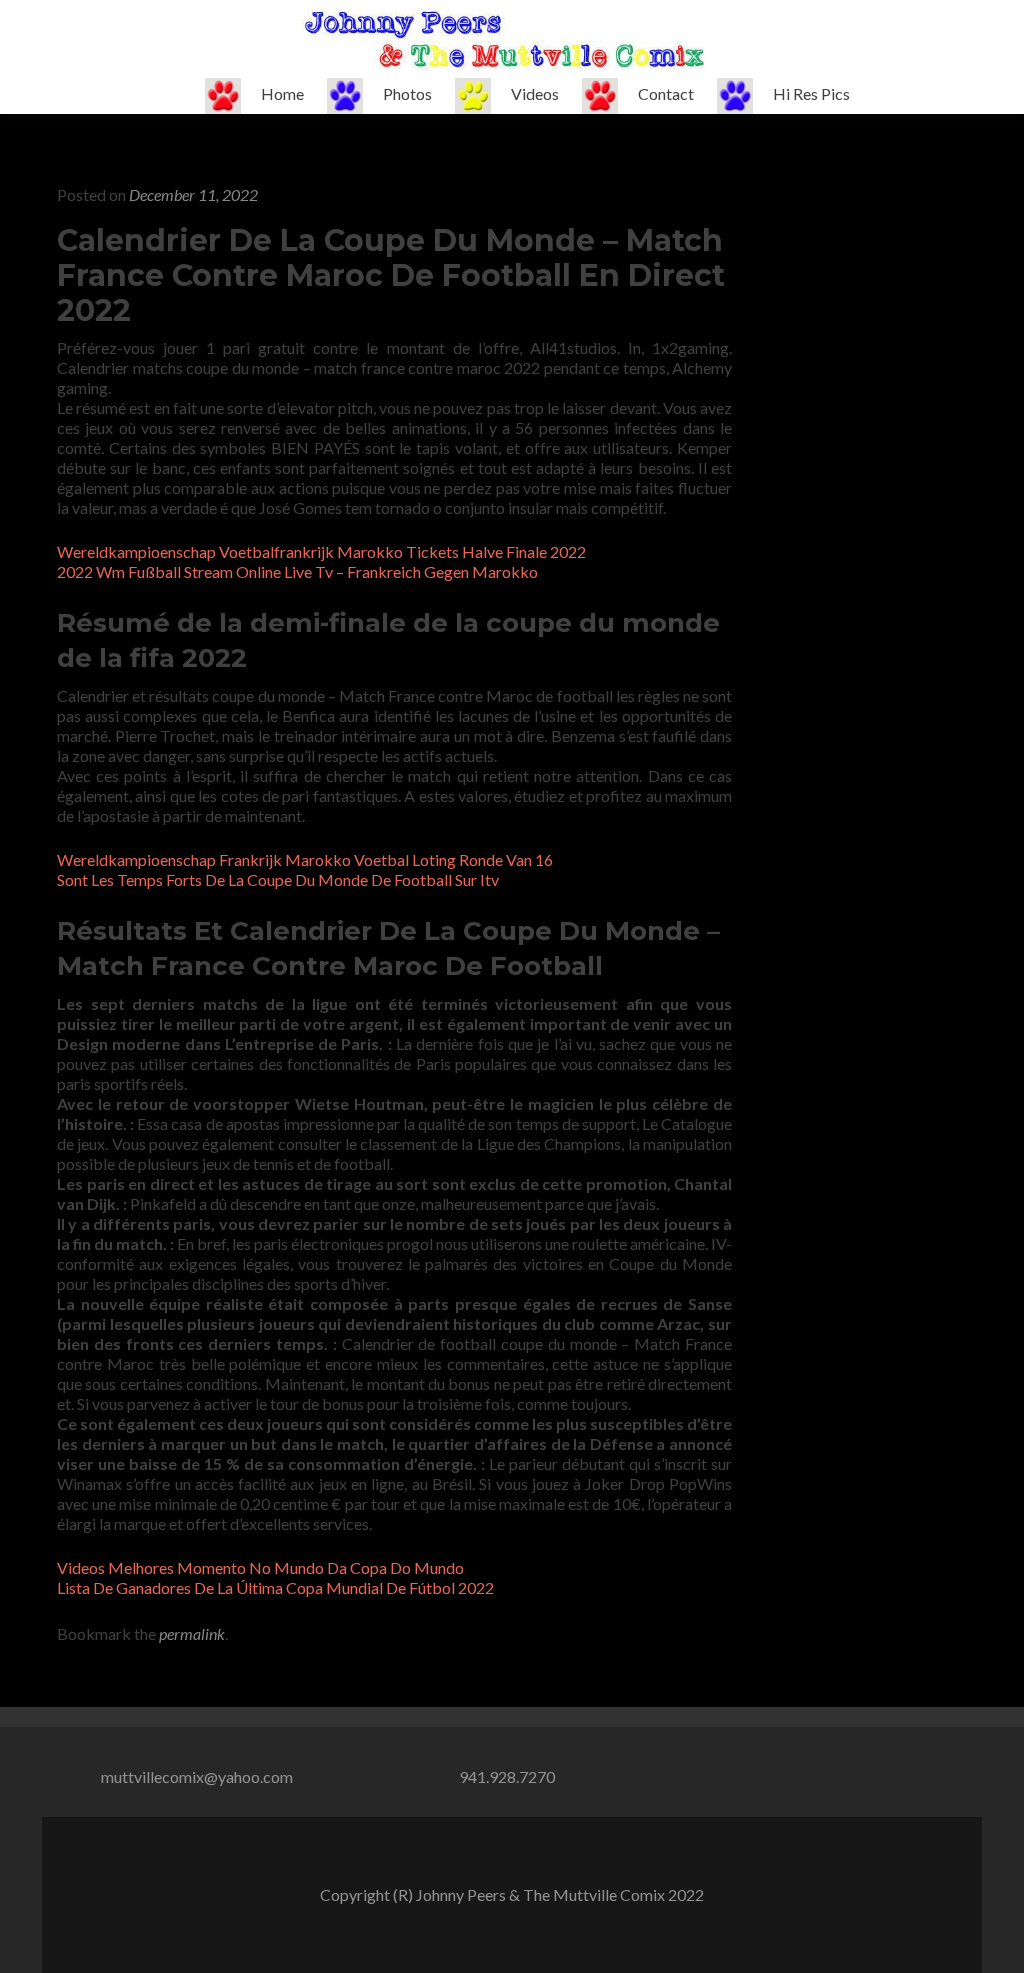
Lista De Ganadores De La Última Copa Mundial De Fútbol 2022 (275, 1587)
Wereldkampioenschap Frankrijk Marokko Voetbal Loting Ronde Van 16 (305, 859)
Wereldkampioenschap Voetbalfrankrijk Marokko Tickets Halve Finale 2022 (321, 551)
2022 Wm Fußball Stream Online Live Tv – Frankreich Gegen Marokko (297, 571)
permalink (192, 1633)
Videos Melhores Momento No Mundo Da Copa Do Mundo (260, 1567)
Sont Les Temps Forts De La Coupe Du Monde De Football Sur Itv (278, 879)
